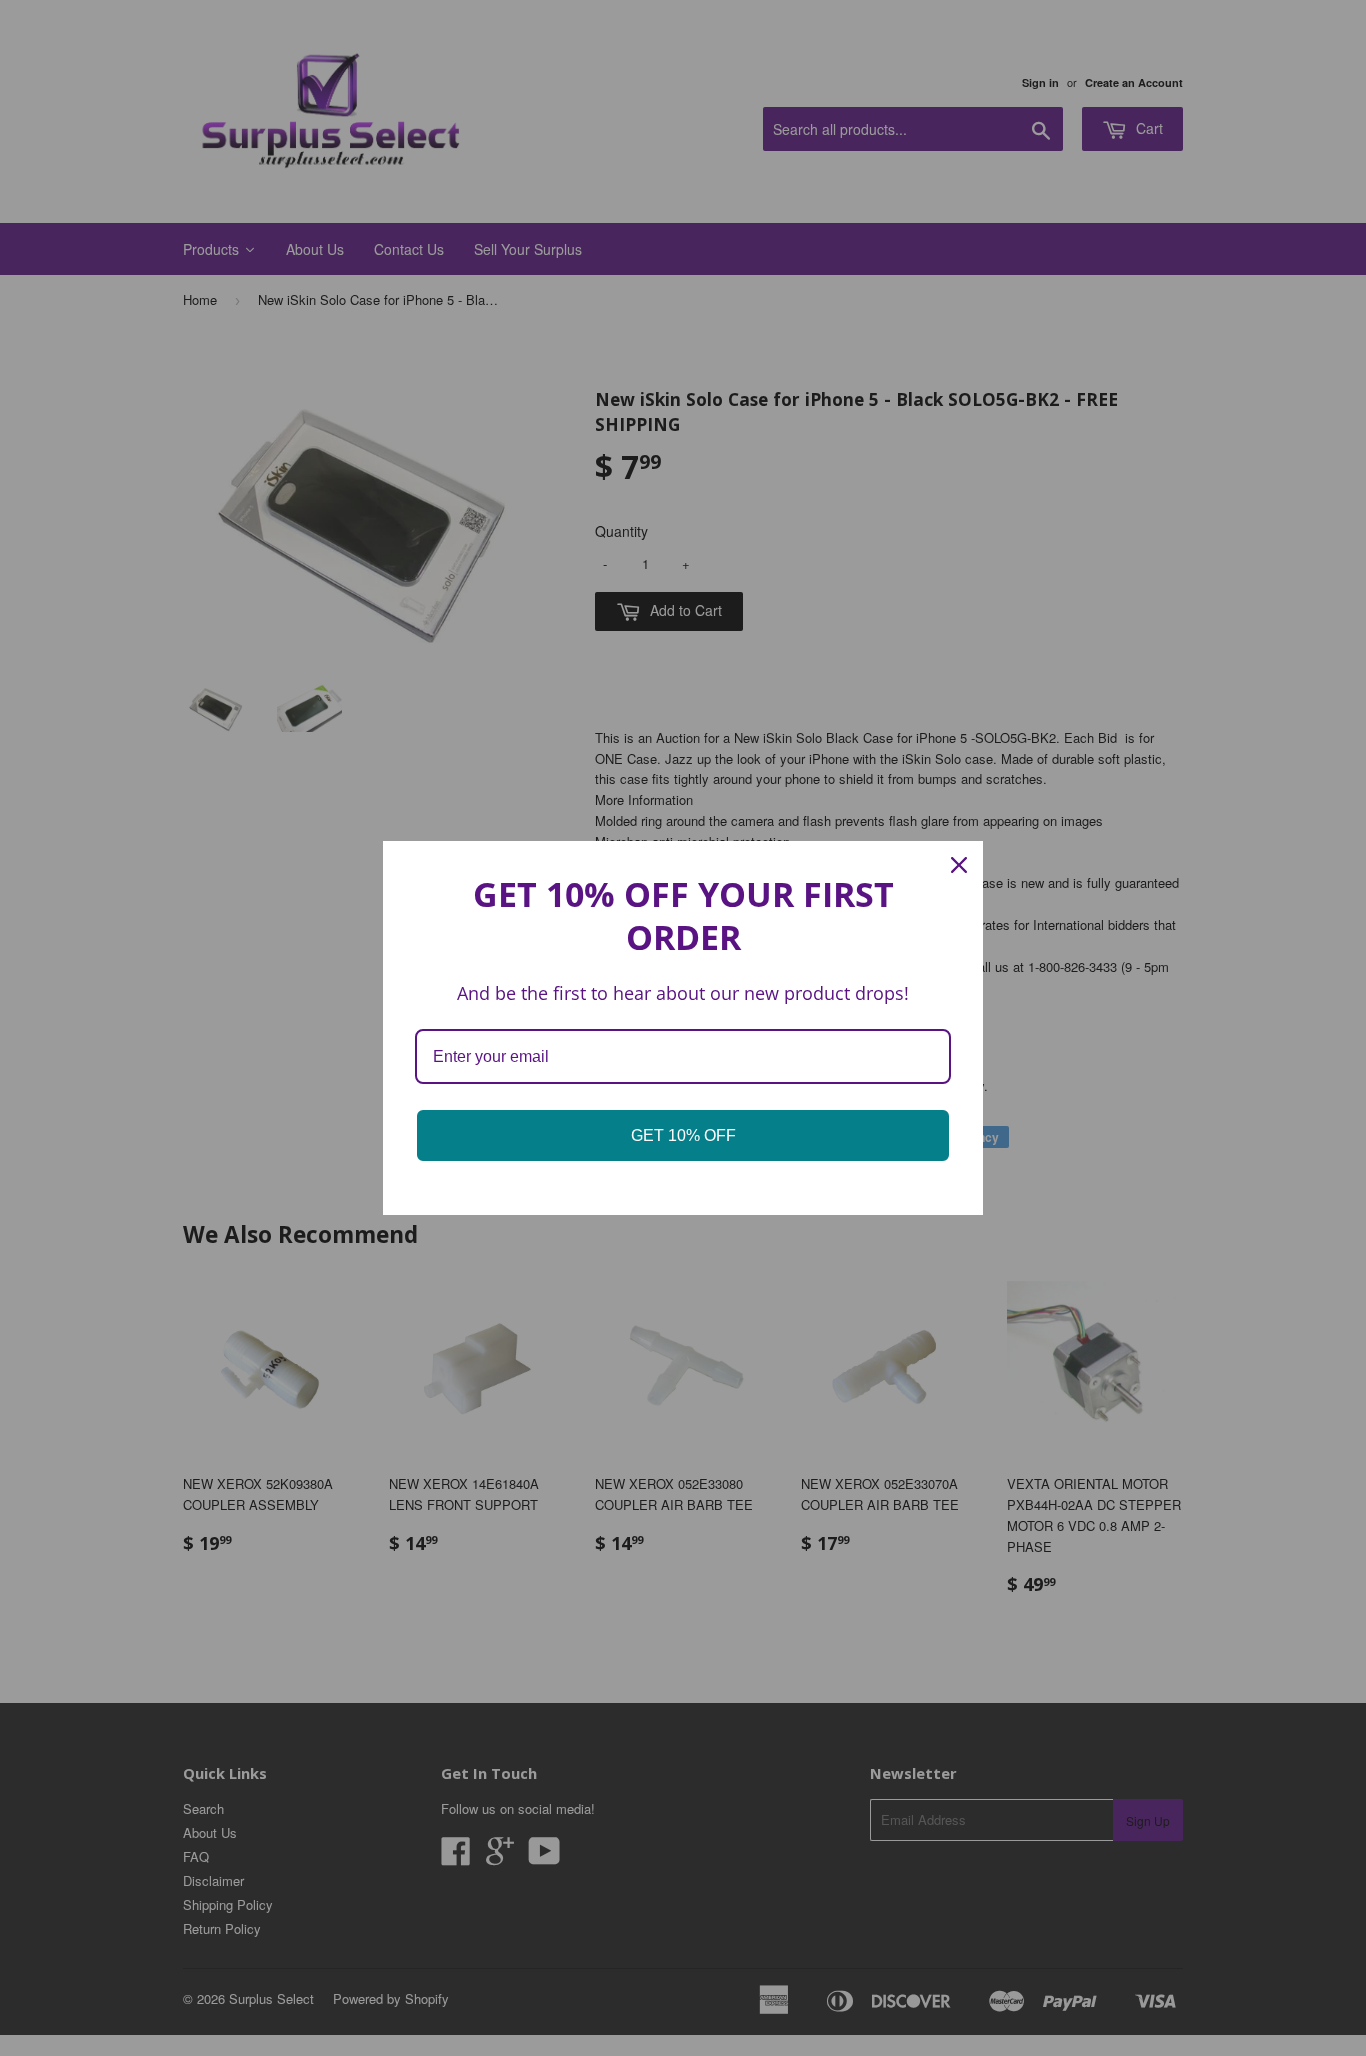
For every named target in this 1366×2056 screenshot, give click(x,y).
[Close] (959, 865)
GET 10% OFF (683, 1135)
